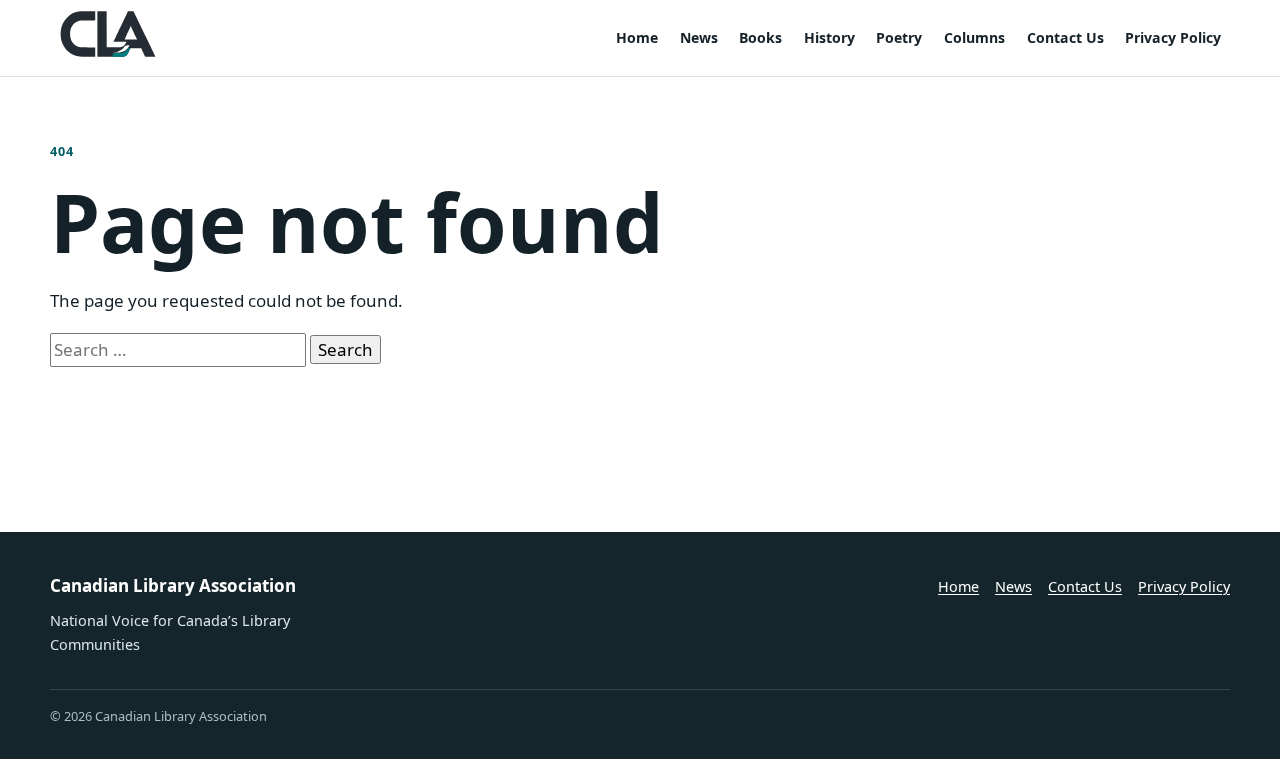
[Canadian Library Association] (108, 34)
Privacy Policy (1173, 37)
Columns (974, 37)
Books (760, 37)
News (699, 37)
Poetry (899, 37)
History (829, 37)
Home (637, 37)
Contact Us (1065, 37)
